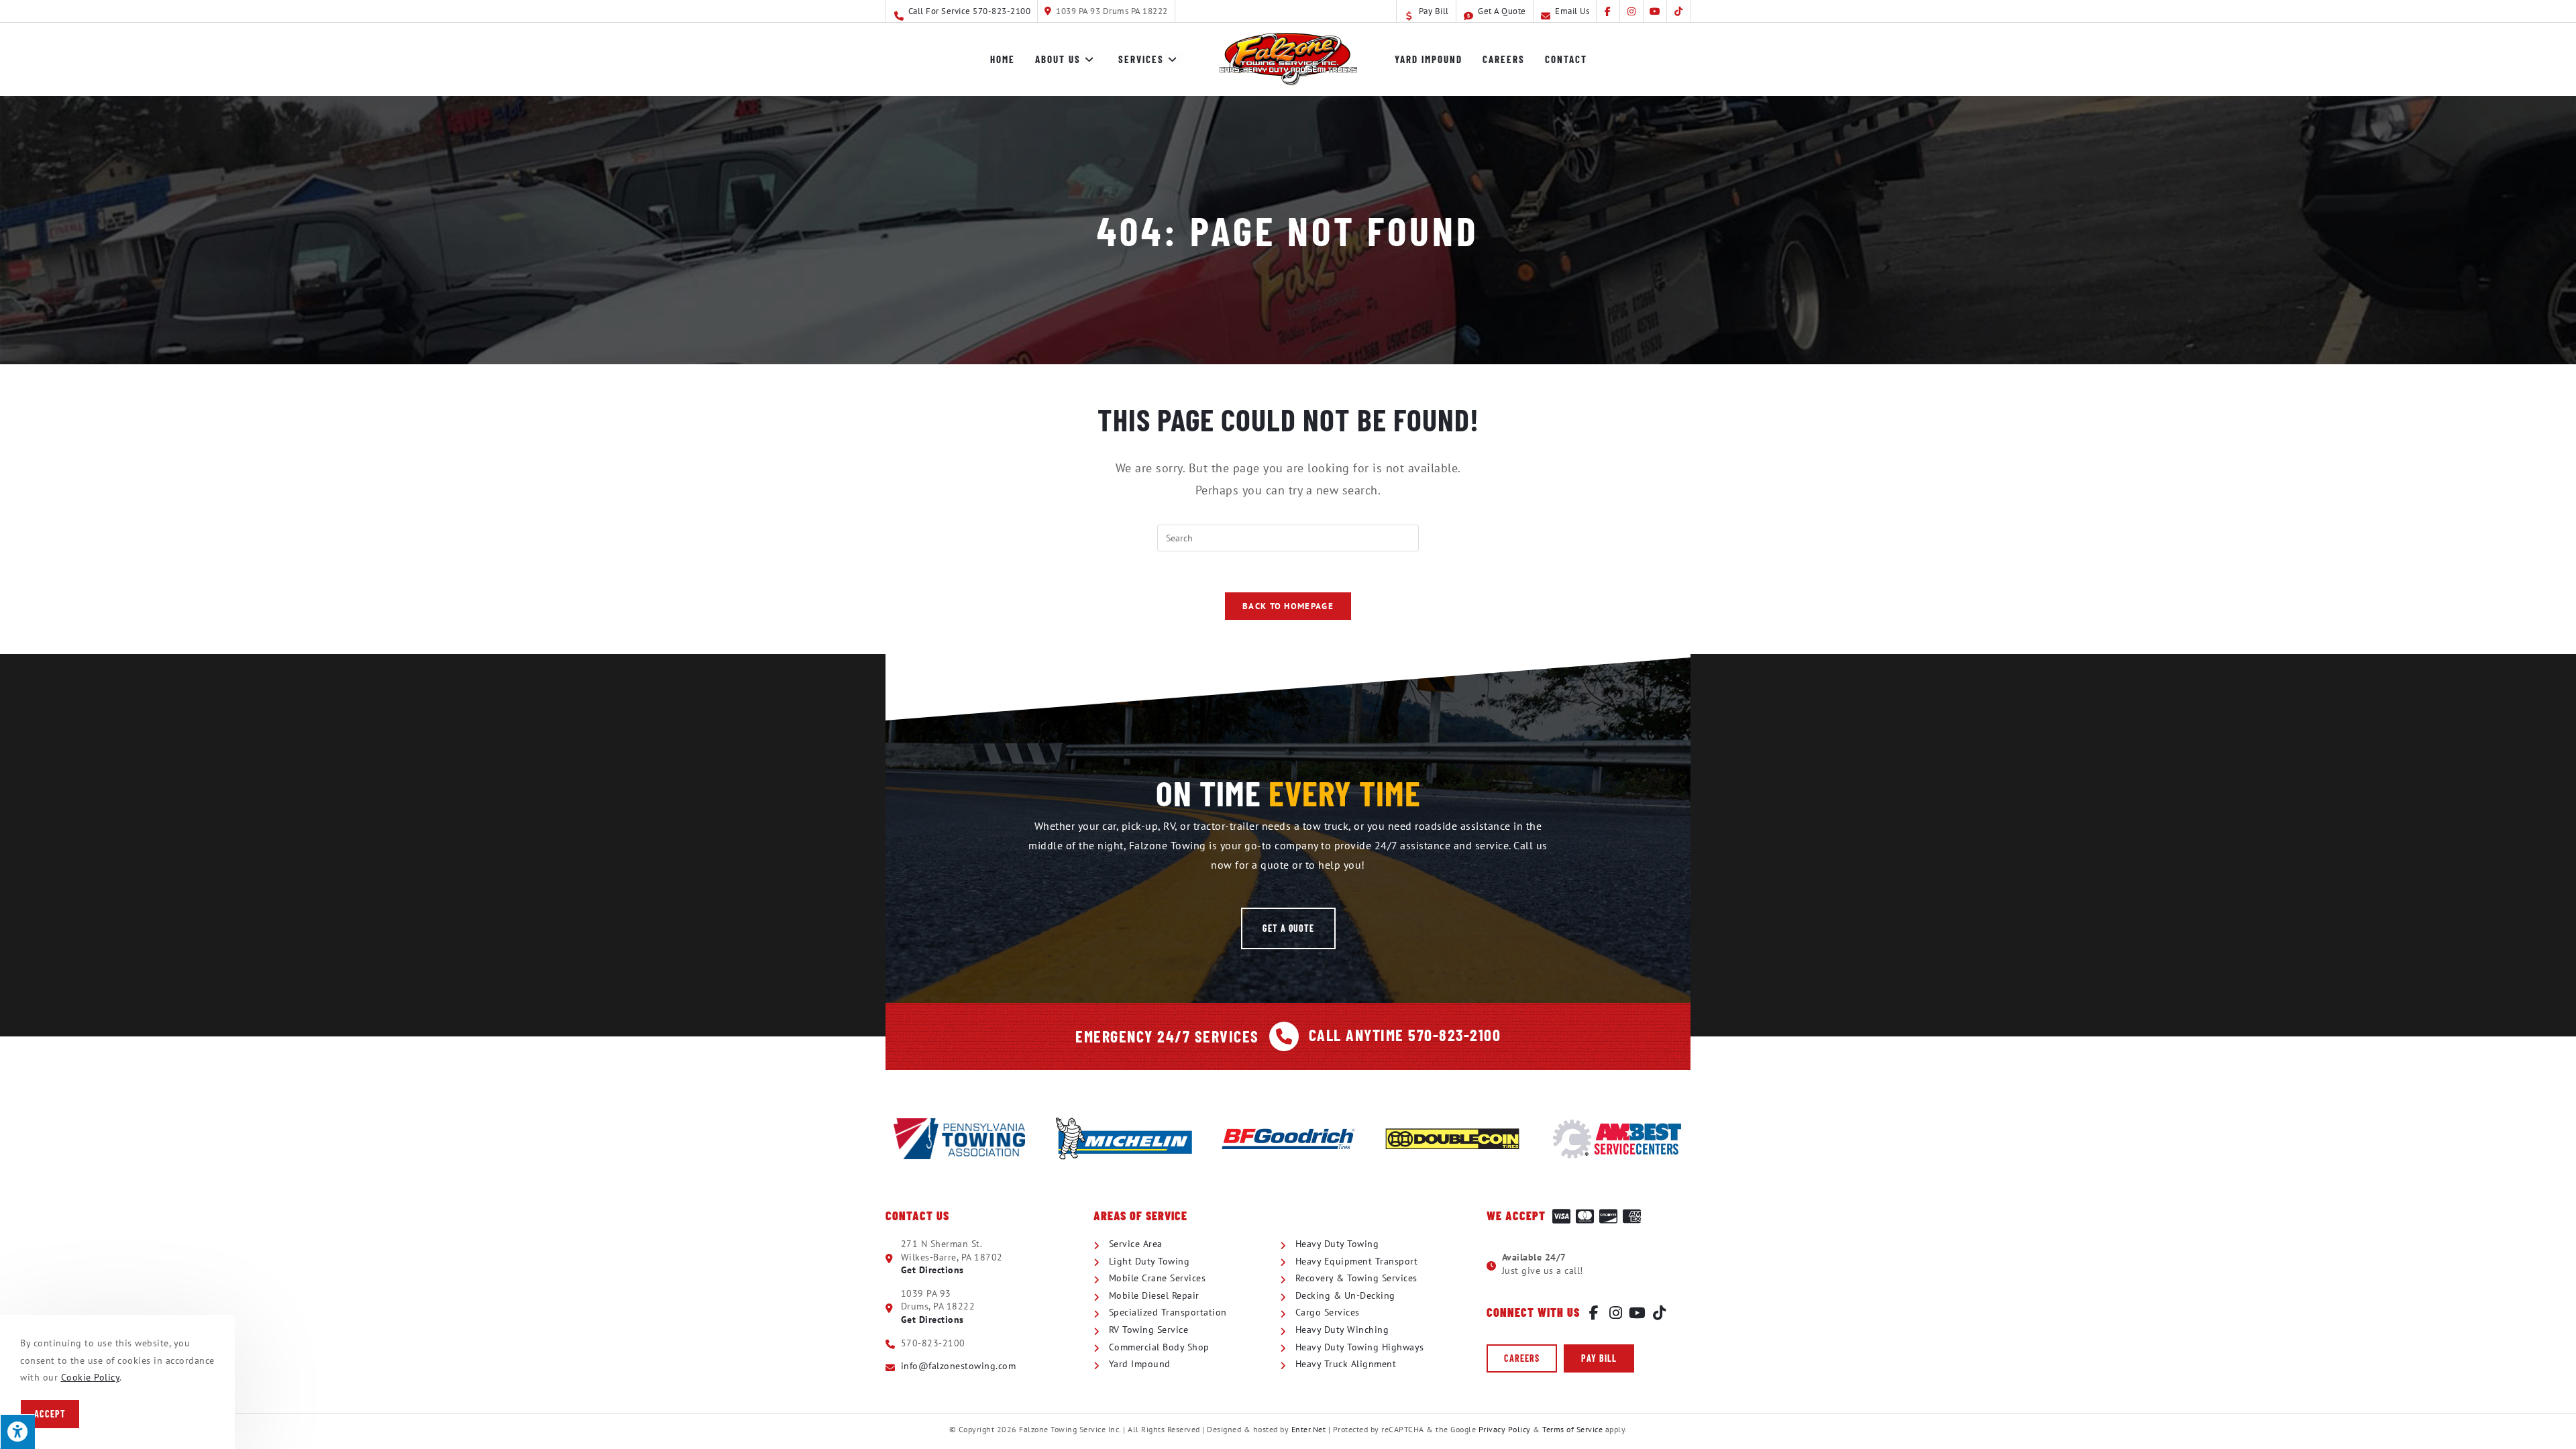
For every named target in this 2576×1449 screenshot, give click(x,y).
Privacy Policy (1505, 1429)
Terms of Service (1572, 1429)
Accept (50, 1414)
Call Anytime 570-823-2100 (1405, 1035)
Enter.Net (1309, 1429)
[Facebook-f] (1594, 1313)
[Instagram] (1616, 1313)
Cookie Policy (91, 1377)
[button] (1288, 928)
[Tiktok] (1660, 1313)
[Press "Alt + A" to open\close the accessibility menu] (17, 1432)
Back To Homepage (1288, 606)
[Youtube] (1638, 1313)
